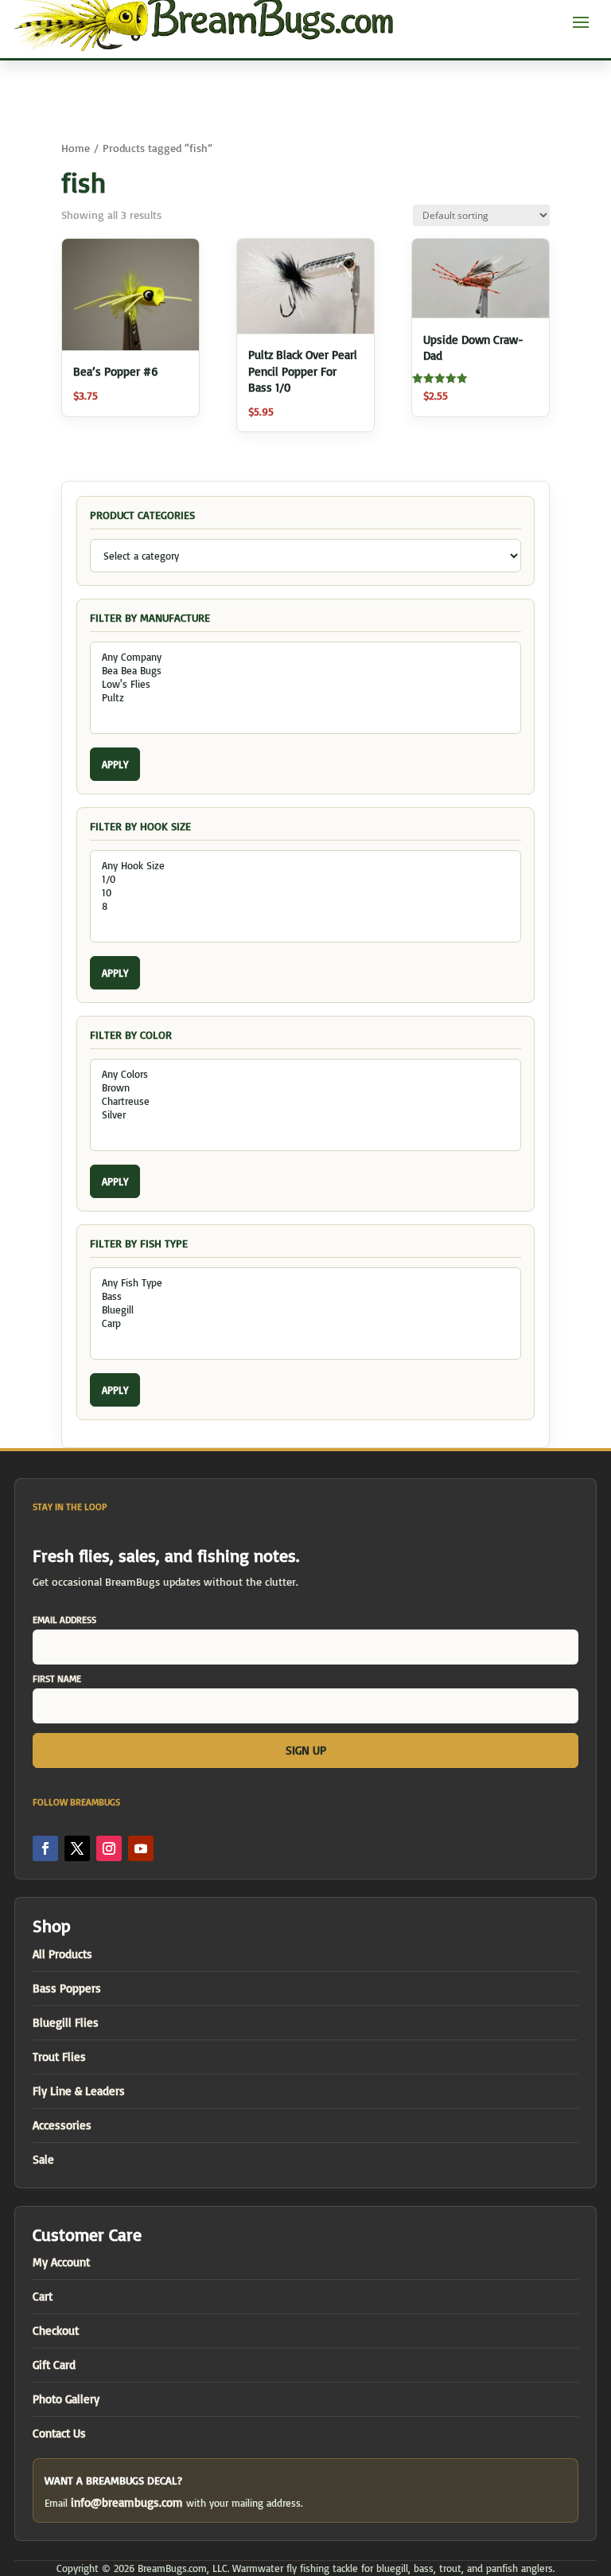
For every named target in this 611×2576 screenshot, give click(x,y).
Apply (115, 764)
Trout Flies (59, 2057)
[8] (305, 906)
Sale (43, 2159)
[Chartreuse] (305, 1101)
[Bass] (305, 1296)
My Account (61, 2262)
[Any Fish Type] (305, 1283)
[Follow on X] (77, 1848)
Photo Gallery (66, 2399)
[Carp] (305, 1323)
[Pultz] (305, 698)
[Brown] (305, 1088)
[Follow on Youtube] (141, 1848)
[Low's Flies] (305, 684)
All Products (62, 1954)
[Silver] (305, 1115)
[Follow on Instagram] (109, 1848)
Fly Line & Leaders (79, 2091)
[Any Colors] (305, 1074)
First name (57, 1678)
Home (76, 148)
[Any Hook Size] (305, 866)
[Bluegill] (305, 1310)
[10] (305, 893)
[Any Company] (305, 657)
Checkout (56, 2330)
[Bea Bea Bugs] (305, 671)
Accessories (62, 2125)
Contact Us (59, 2433)
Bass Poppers (67, 1988)
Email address (64, 1620)
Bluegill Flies (66, 2022)
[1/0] (305, 879)
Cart (43, 2296)
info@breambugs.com (127, 2502)
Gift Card (54, 2365)
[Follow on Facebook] (45, 1848)
